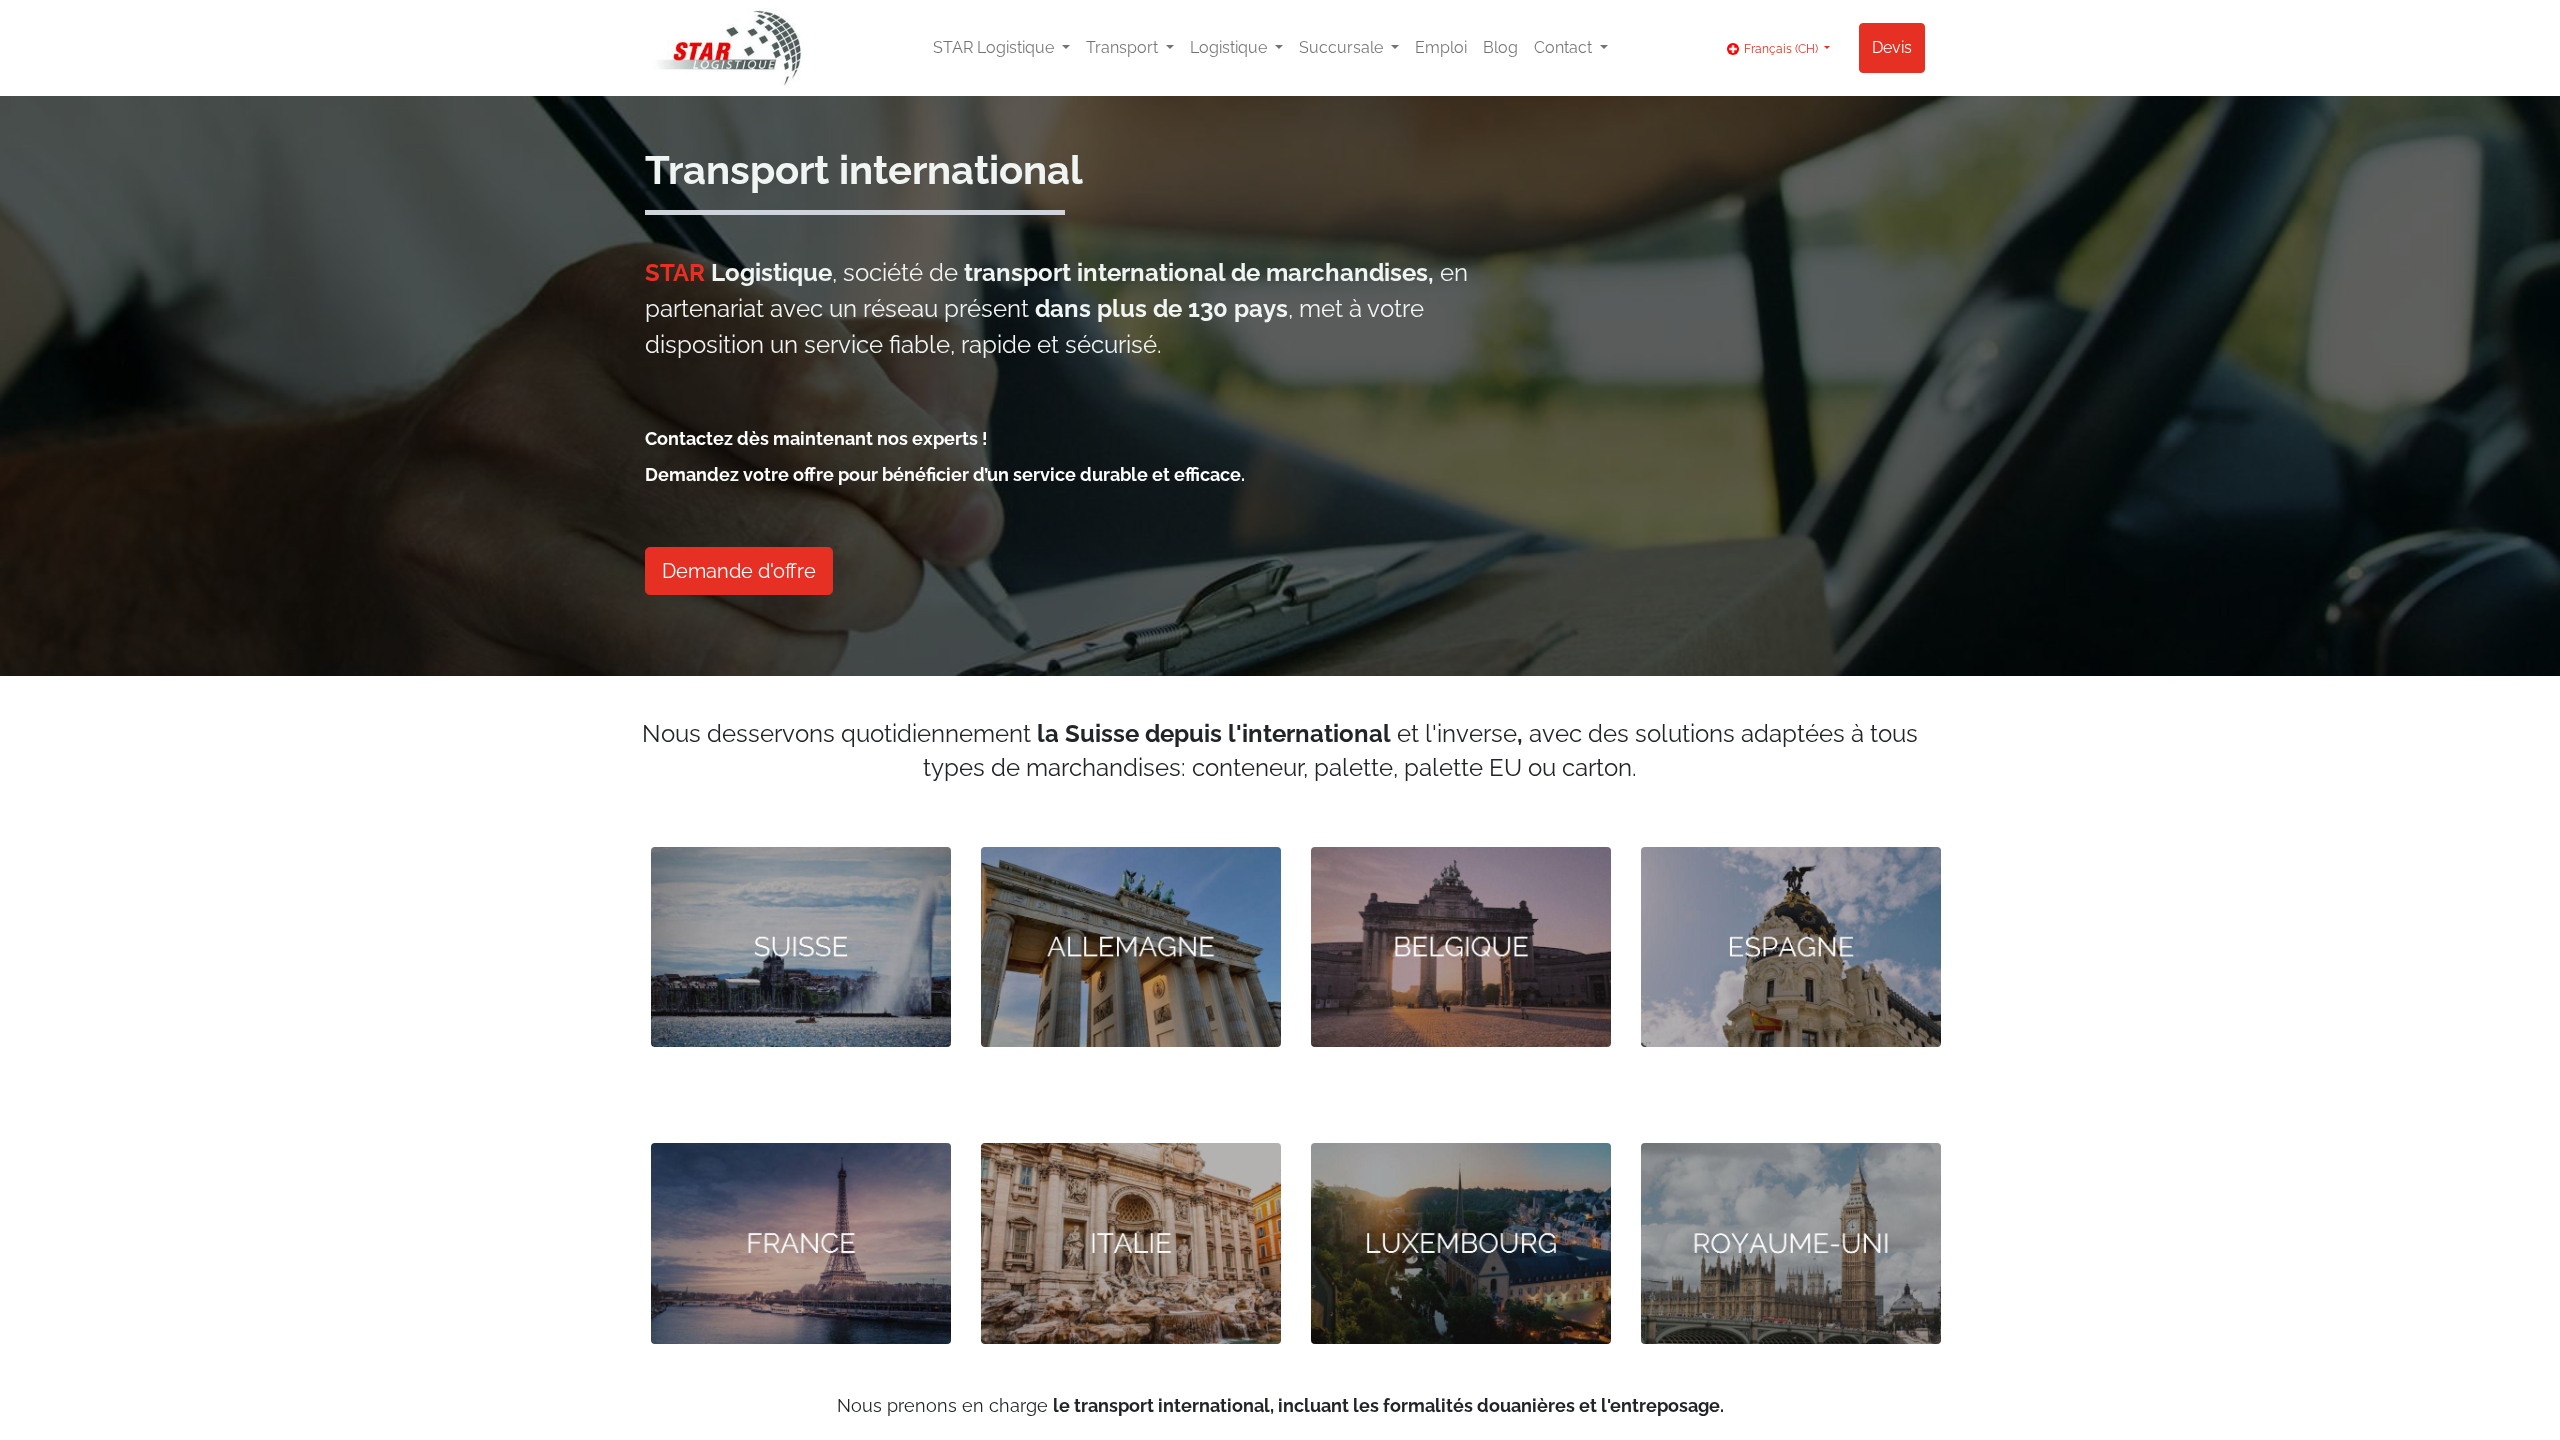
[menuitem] (1441, 48)
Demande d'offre (739, 571)
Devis (1892, 47)
